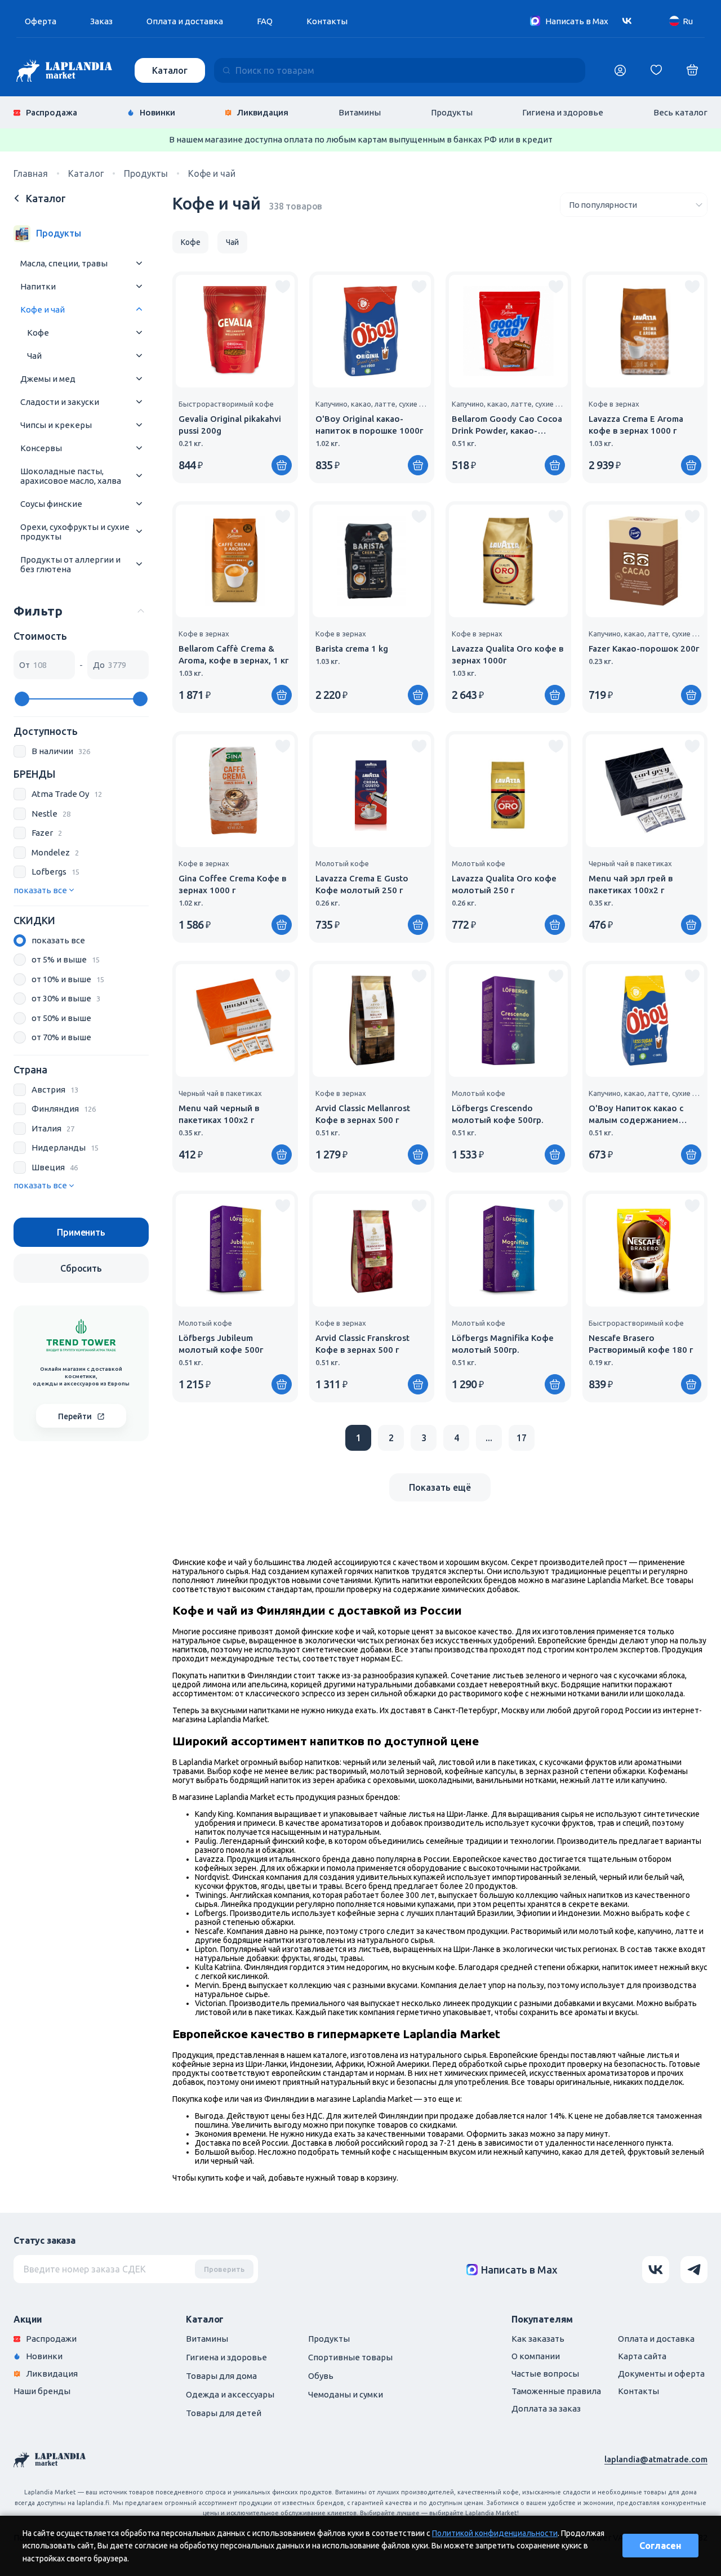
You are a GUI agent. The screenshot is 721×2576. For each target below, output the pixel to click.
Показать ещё (440, 1487)
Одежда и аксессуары (230, 2394)
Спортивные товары (350, 2357)
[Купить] (282, 465)
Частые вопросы (545, 2374)
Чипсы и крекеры (56, 425)
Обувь (321, 2376)
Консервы (41, 448)
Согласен (660, 2546)
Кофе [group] (190, 242)
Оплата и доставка (185, 21)
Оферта (41, 21)
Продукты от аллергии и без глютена (70, 564)
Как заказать (538, 2339)
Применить (81, 1232)
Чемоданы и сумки (346, 2394)
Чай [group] (232, 242)
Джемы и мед (48, 379)
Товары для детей (224, 2413)
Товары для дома (221, 2376)
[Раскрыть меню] (139, 263)
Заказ (101, 21)
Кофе (38, 333)
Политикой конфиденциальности (495, 2533)
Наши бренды (42, 2391)
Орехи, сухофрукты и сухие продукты (75, 532)
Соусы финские (51, 504)
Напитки (38, 286)
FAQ (265, 21)
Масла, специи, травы (64, 263)
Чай (34, 356)
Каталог (170, 70)
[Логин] (620, 70)
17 (522, 1438)
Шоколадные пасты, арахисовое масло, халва (71, 476)
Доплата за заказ (546, 2408)
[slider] (22, 699)
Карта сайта (642, 2356)
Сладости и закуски (60, 402)
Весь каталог (680, 112)
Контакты (327, 21)
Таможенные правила (556, 2391)
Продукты (452, 112)
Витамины (360, 112)
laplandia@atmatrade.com (656, 2459)
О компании (536, 2356)
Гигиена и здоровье (563, 112)
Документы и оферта (661, 2374)
